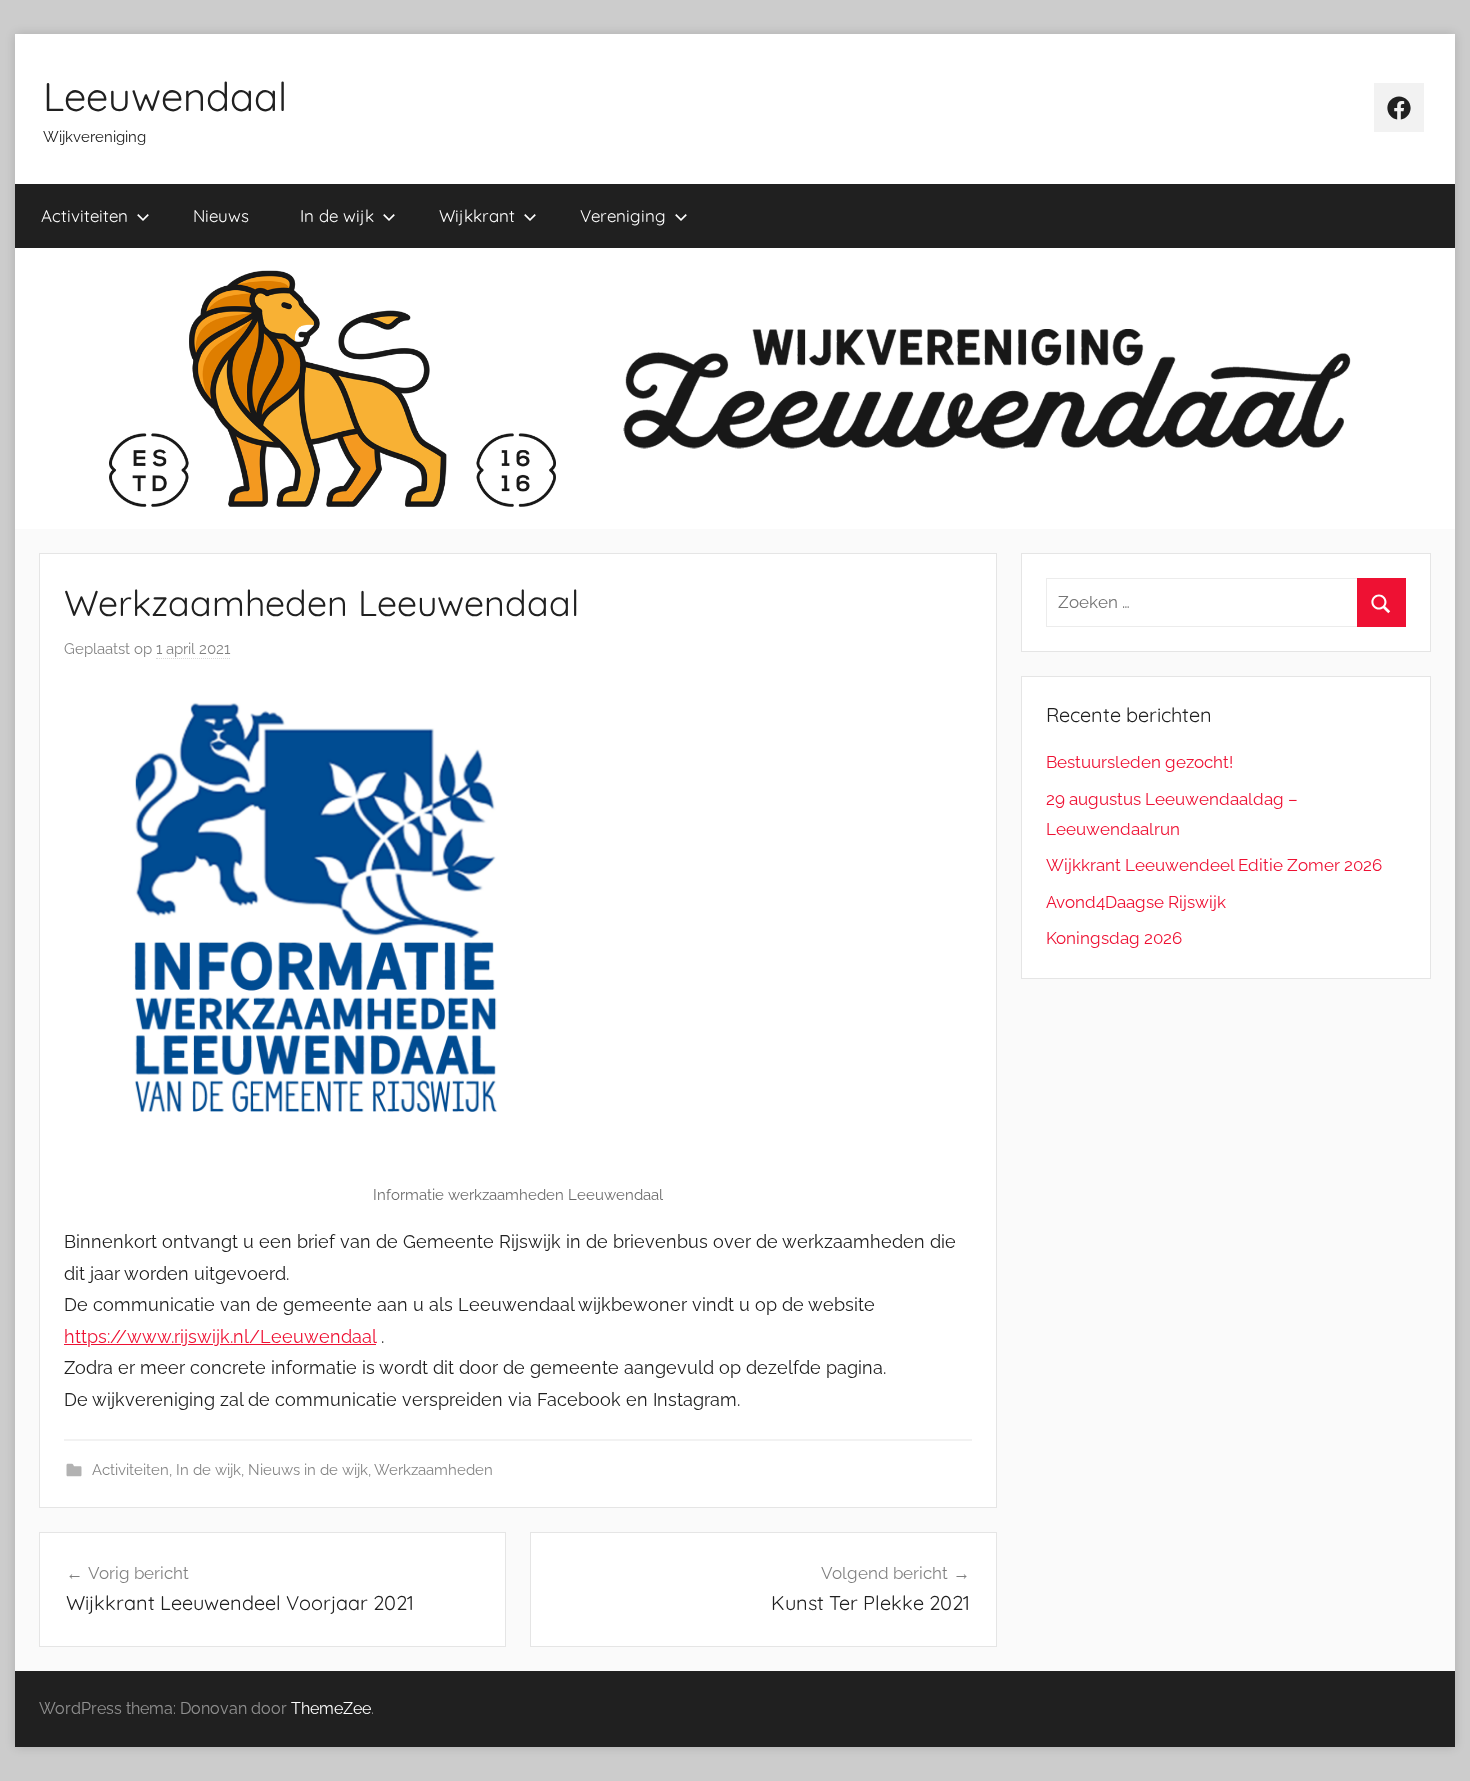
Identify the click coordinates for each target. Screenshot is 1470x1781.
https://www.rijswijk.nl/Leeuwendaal (220, 1336)
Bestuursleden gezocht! (1139, 762)
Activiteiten (84, 215)
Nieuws (221, 215)
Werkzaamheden (433, 1470)
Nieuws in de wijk (308, 1470)
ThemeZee (331, 1708)
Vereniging (623, 215)
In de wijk (337, 215)
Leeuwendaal (165, 96)
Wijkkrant (477, 215)
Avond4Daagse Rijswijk (1136, 902)
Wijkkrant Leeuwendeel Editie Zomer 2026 (1214, 865)
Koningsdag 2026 (1114, 938)
